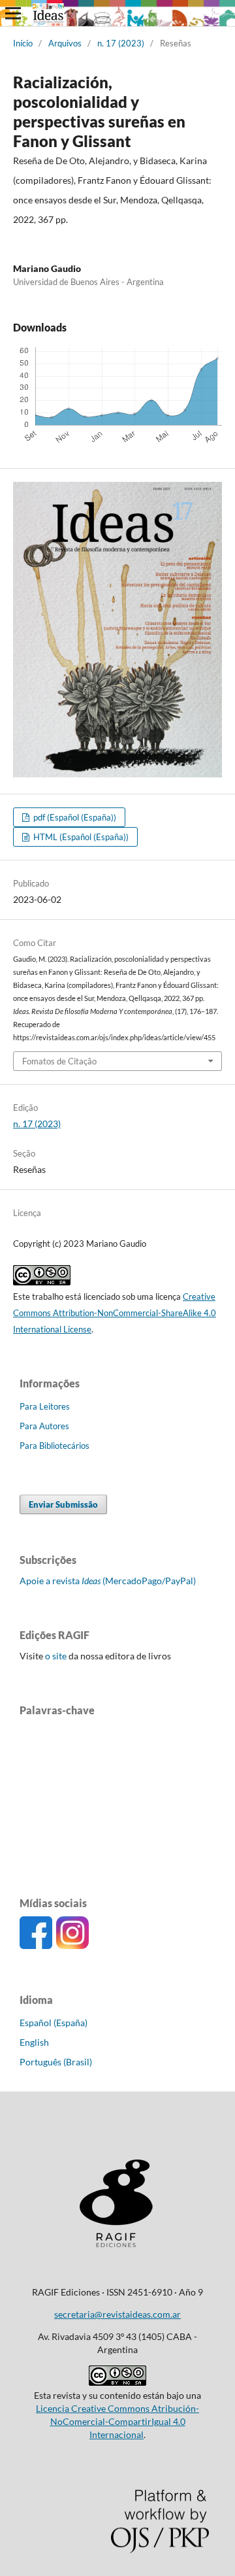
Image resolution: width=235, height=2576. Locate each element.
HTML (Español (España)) (80, 837)
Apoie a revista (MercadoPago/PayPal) (108, 1581)
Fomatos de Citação (59, 1061)
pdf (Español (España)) (74, 817)
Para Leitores (45, 1406)
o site (55, 1656)
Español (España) (54, 2023)
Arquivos (65, 43)
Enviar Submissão (63, 1504)
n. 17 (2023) (121, 43)
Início (23, 43)
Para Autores (44, 1426)
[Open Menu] (13, 13)
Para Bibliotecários (55, 1446)
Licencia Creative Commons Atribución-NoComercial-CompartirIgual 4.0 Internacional (117, 2421)
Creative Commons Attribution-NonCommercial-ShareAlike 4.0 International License (115, 1313)
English (34, 2042)
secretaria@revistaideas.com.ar (117, 2314)
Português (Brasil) (56, 2062)
